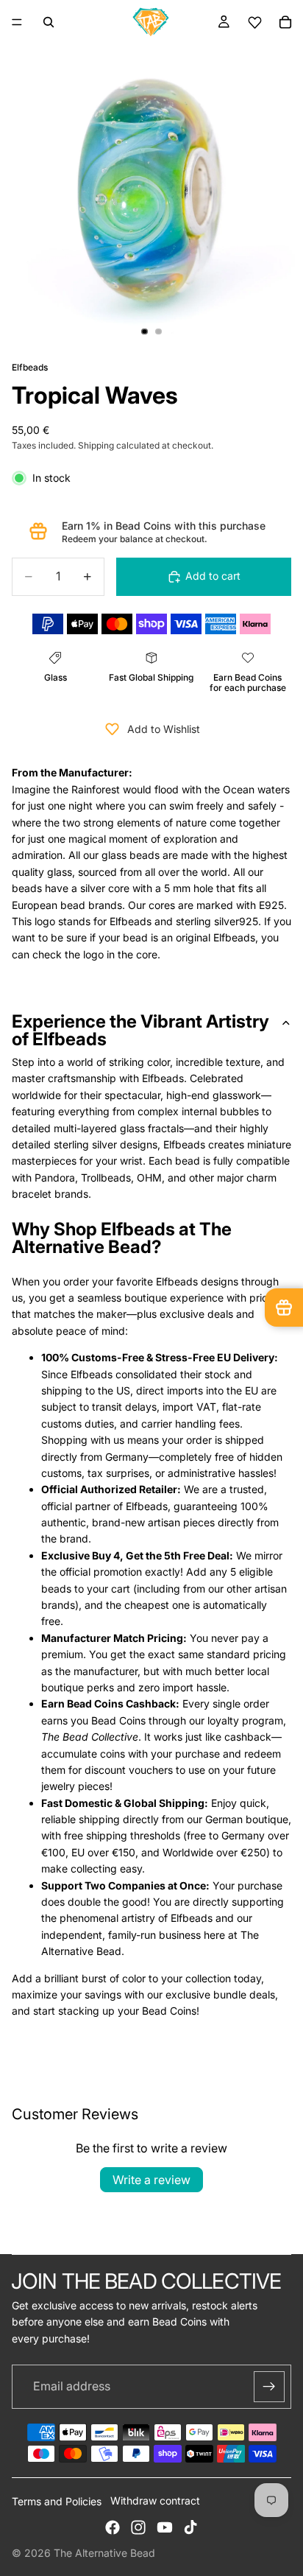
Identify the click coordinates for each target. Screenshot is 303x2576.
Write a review (151, 2180)
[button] (254, 22)
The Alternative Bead (104, 2553)
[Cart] (285, 22)
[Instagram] (138, 2527)
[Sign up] (269, 2387)
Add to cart (213, 576)
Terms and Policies (57, 2501)
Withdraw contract (155, 2500)
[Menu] (17, 22)
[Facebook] (113, 2527)
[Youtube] (165, 2527)
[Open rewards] (284, 1308)
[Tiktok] (190, 2527)
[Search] (49, 22)
